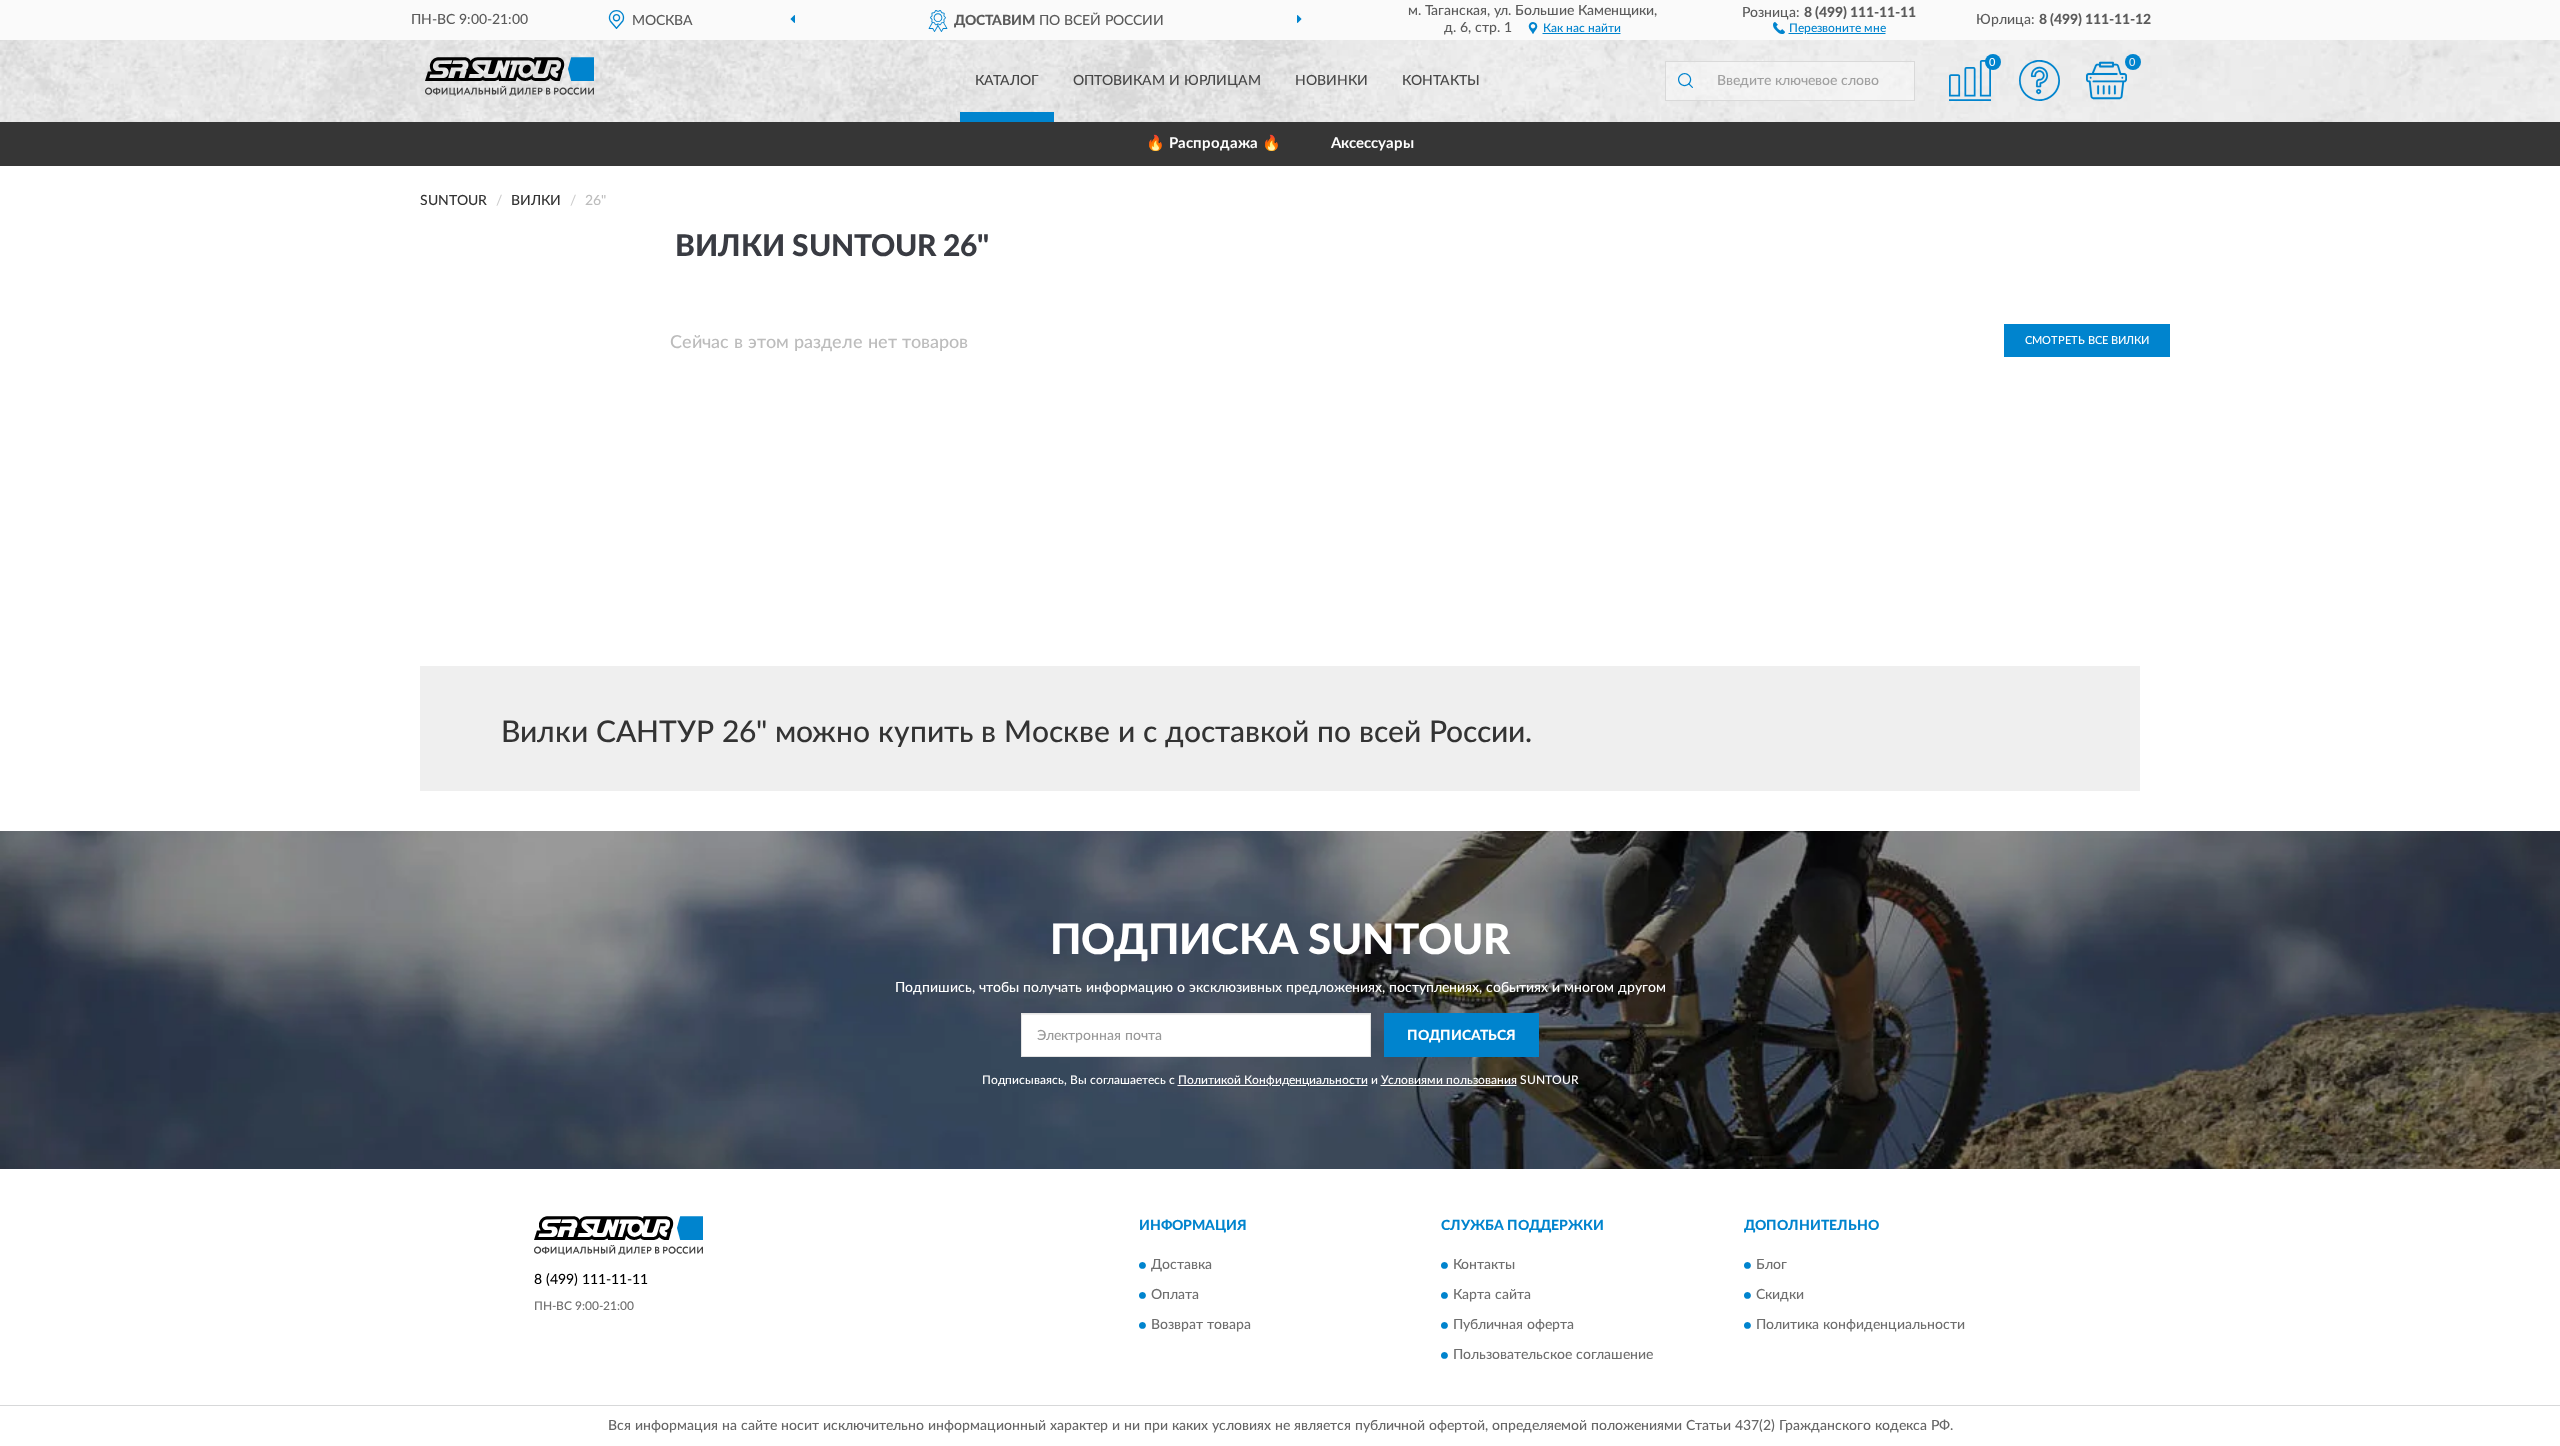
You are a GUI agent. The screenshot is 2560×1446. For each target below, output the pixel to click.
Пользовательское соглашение (1553, 1355)
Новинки (1331, 81)
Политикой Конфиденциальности (1273, 1080)
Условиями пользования (1449, 1080)
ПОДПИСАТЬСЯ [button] (1461, 1036)
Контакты (1441, 81)
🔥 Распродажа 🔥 (1213, 143)
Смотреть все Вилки (2087, 340)
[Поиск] (1685, 81)
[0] (2107, 80)
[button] (1829, 27)
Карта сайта (1492, 1295)
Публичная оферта (1513, 1325)
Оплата (1175, 1295)
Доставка (1181, 1265)
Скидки (1780, 1295)
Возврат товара (1201, 1325)
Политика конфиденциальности (1860, 1325)
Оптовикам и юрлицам (1167, 81)
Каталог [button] (1007, 81)
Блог (1771, 1265)
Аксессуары (1372, 143)
